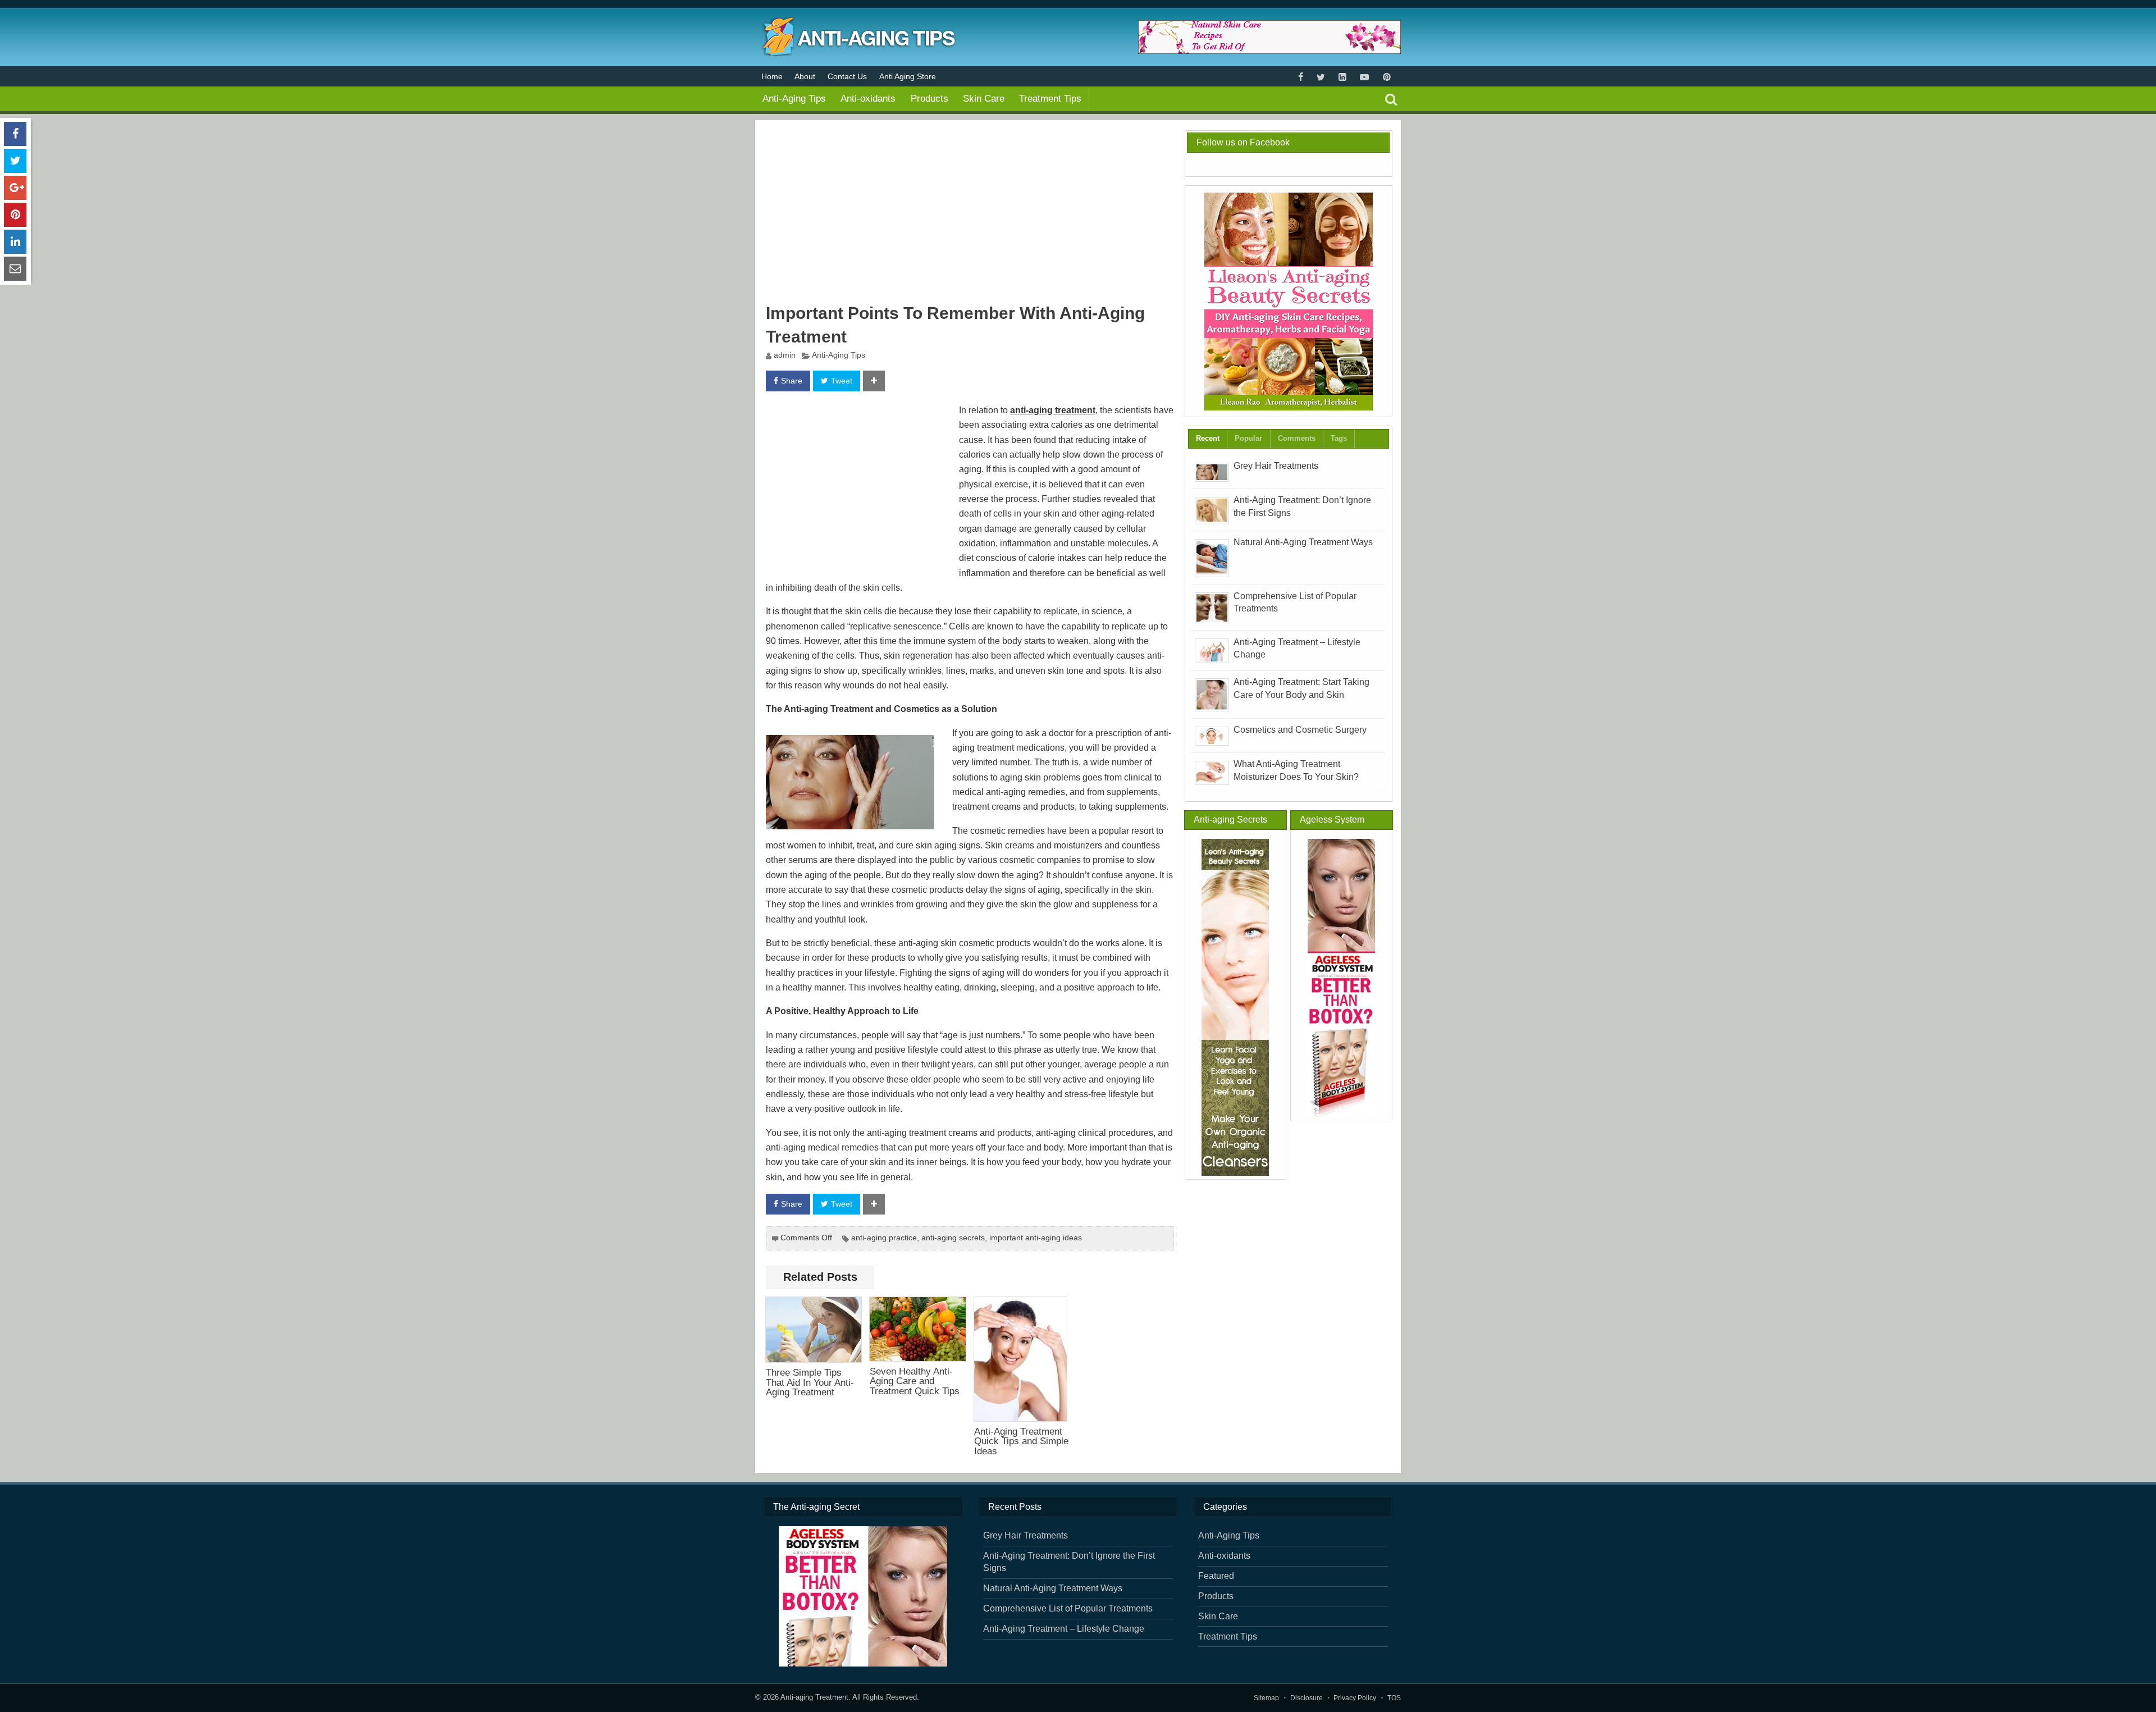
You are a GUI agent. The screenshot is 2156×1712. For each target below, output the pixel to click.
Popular (1248, 438)
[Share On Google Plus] (15, 188)
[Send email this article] (15, 269)
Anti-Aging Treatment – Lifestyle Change (1064, 1629)
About (805, 76)
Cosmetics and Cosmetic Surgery (1300, 730)
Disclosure (1307, 1698)
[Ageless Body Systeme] (1342, 978)
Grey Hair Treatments (1276, 466)
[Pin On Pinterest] (15, 215)
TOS (1394, 1698)
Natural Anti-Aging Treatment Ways (1303, 542)
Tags (1339, 438)
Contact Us (847, 76)
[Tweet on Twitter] (15, 161)
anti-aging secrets (953, 1238)
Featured (1216, 1576)
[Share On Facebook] (15, 134)
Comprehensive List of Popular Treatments (1068, 1608)
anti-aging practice (884, 1238)
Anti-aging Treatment (814, 1697)
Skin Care (984, 98)
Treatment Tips (1050, 98)
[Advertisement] (970, 213)
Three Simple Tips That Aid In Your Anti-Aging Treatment (810, 1382)
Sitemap (1266, 1698)
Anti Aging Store (908, 76)
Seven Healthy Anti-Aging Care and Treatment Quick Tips (915, 1381)
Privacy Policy (1355, 1698)
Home (772, 76)
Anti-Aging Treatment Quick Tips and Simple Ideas (1021, 1441)
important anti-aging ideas (1036, 1238)
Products (929, 98)
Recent (1208, 438)
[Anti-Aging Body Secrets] (1288, 302)
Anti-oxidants (868, 98)
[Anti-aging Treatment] (856, 53)
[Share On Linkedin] (15, 242)
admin (785, 355)
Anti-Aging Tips (794, 98)
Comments (1297, 438)
